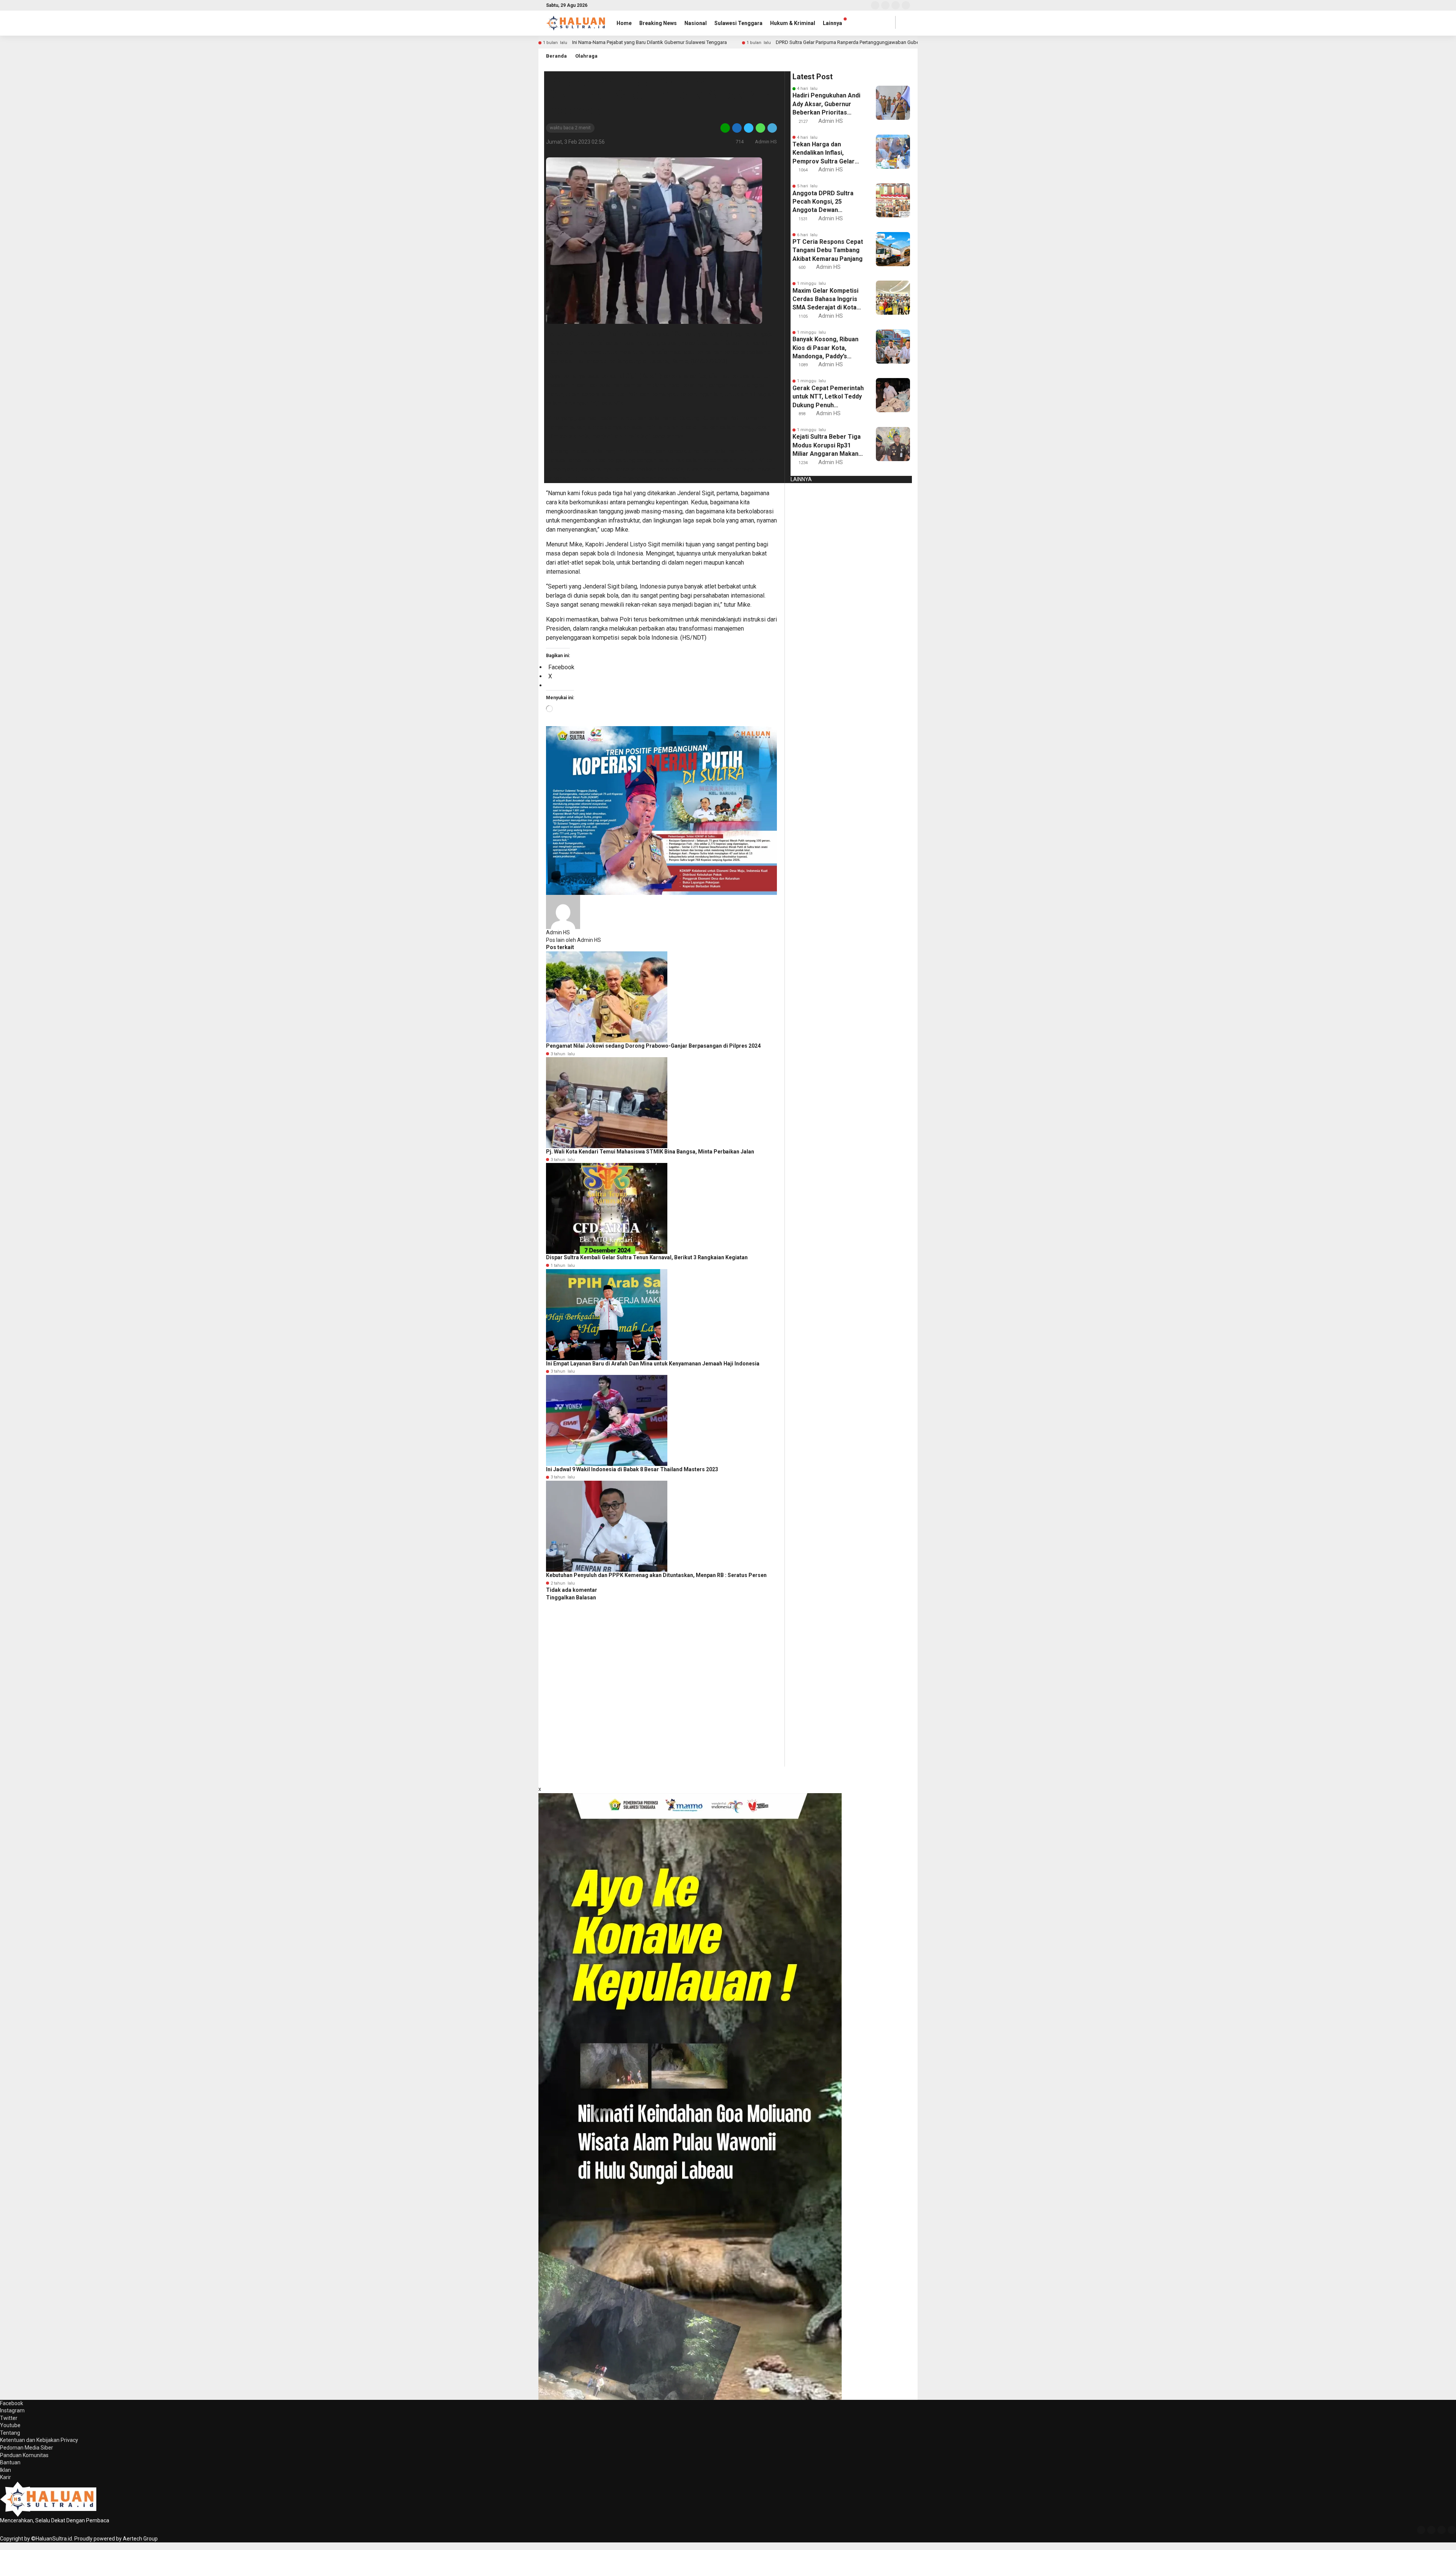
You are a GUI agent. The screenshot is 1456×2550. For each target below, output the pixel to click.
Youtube (10, 2425)
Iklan (5, 2470)
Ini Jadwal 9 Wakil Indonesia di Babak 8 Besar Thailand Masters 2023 (632, 1469)
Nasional (696, 23)
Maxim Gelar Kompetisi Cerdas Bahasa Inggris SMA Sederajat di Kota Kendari (825, 300)
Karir (5, 2477)
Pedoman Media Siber (27, 2448)
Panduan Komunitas (24, 2455)
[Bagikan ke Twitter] (749, 128)
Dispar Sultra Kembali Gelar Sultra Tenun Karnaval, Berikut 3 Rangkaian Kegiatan (647, 1257)
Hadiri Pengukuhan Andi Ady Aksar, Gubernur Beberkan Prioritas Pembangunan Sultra (826, 104)
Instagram (12, 2410)
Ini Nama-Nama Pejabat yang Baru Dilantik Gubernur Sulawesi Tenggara (650, 42)
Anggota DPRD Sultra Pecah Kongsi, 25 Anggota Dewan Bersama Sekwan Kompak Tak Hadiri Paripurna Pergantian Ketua (823, 202)
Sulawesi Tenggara (738, 23)
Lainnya (832, 23)
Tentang (10, 2433)
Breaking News (658, 23)
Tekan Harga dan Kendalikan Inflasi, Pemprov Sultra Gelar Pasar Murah (824, 153)
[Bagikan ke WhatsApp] (760, 128)
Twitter (9, 2418)
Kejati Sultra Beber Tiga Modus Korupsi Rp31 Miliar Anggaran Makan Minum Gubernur (827, 446)
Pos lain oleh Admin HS (573, 940)
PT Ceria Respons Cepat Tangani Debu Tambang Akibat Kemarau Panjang (828, 250)
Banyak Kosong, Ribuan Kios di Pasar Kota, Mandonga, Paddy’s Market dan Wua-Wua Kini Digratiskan (825, 348)
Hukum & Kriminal (793, 23)
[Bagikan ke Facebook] (737, 128)
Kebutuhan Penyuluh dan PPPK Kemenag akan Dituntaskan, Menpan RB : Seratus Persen (656, 1575)
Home (624, 23)
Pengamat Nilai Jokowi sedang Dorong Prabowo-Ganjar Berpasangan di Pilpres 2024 (653, 1046)
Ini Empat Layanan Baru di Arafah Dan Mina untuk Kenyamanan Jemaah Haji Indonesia (653, 1364)
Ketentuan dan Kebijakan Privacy (39, 2440)
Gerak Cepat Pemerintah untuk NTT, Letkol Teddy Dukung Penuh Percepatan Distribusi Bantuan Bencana (828, 397)
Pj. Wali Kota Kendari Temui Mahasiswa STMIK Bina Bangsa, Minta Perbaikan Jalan (650, 1152)
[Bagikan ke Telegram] (772, 128)
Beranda (556, 56)
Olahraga (586, 56)
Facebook (12, 2403)
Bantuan (10, 2462)
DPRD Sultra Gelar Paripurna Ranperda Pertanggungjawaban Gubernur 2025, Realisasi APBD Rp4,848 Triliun (892, 42)
